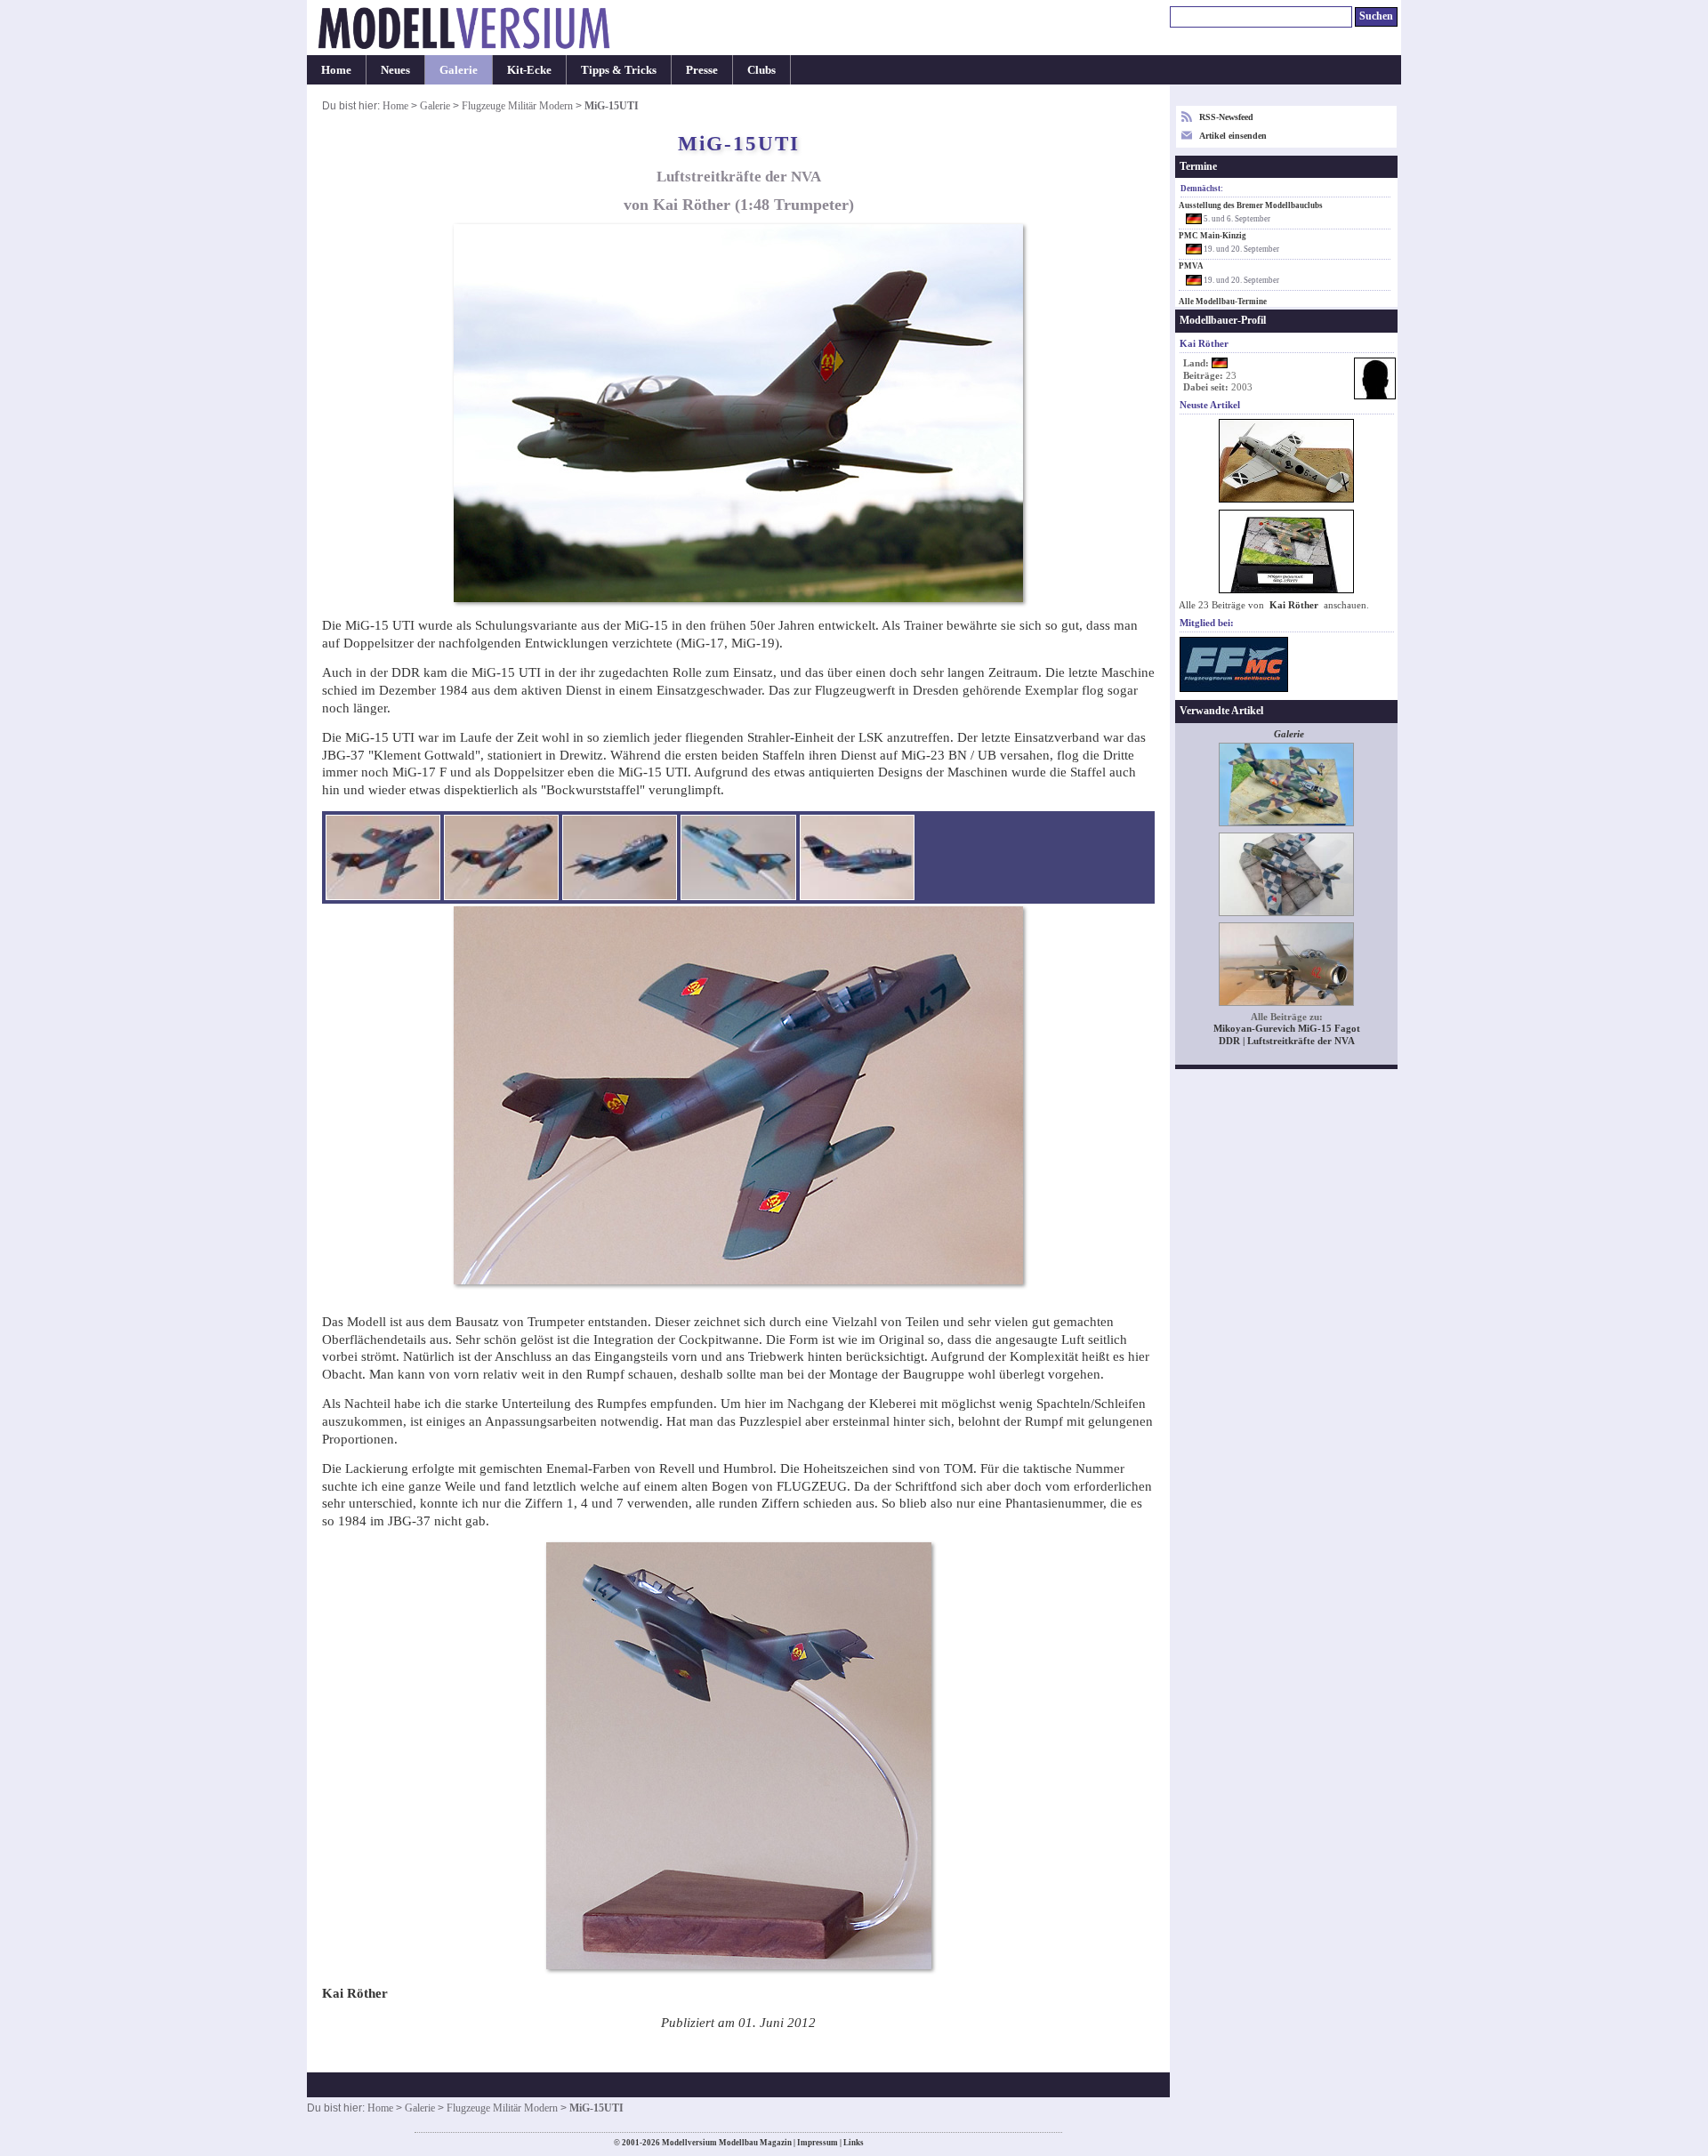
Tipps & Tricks (619, 70)
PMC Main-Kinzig (1213, 236)
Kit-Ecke (529, 70)
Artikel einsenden (1233, 136)
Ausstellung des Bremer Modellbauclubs (1251, 205)
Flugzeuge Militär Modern (517, 106)
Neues (395, 70)
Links (854, 2143)
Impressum (818, 2143)
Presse (702, 70)
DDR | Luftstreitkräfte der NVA (1287, 1041)
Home (336, 70)
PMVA (1191, 266)
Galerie (459, 70)
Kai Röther (1294, 605)
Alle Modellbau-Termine (1223, 302)
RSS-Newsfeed (1226, 117)
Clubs (761, 70)
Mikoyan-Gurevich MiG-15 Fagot (1287, 1029)
